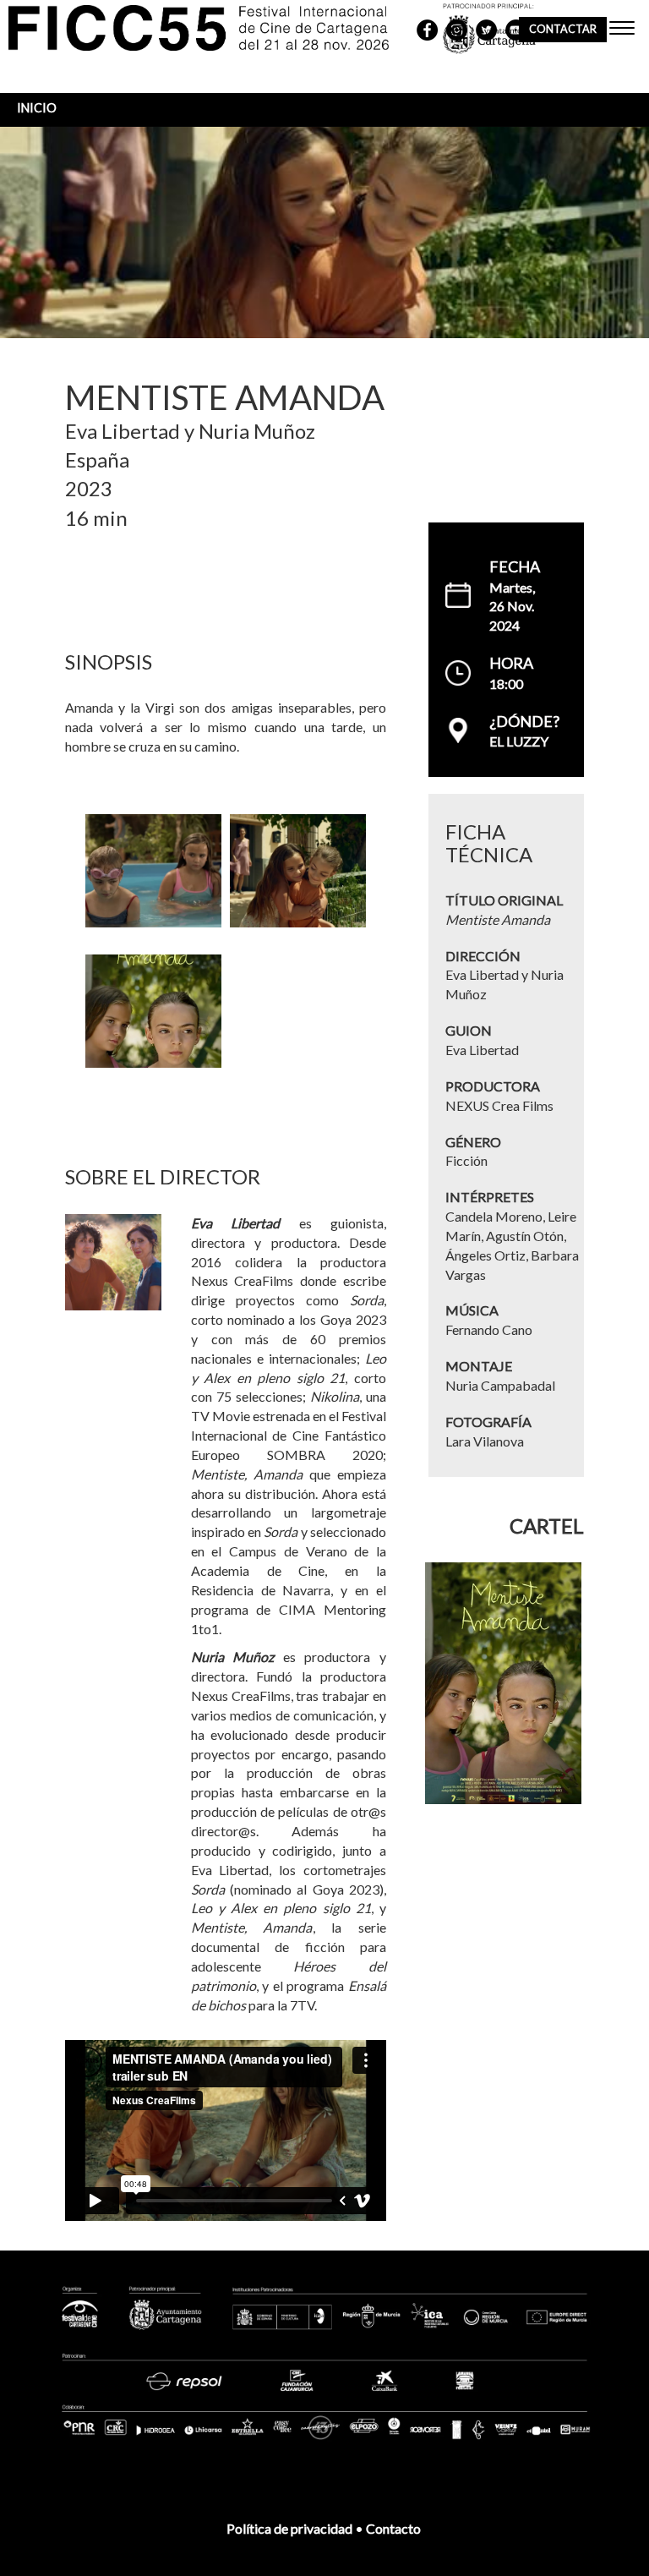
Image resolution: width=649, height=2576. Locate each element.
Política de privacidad (289, 2528)
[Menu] (622, 30)
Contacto (395, 2528)
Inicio (37, 108)
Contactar (563, 29)
